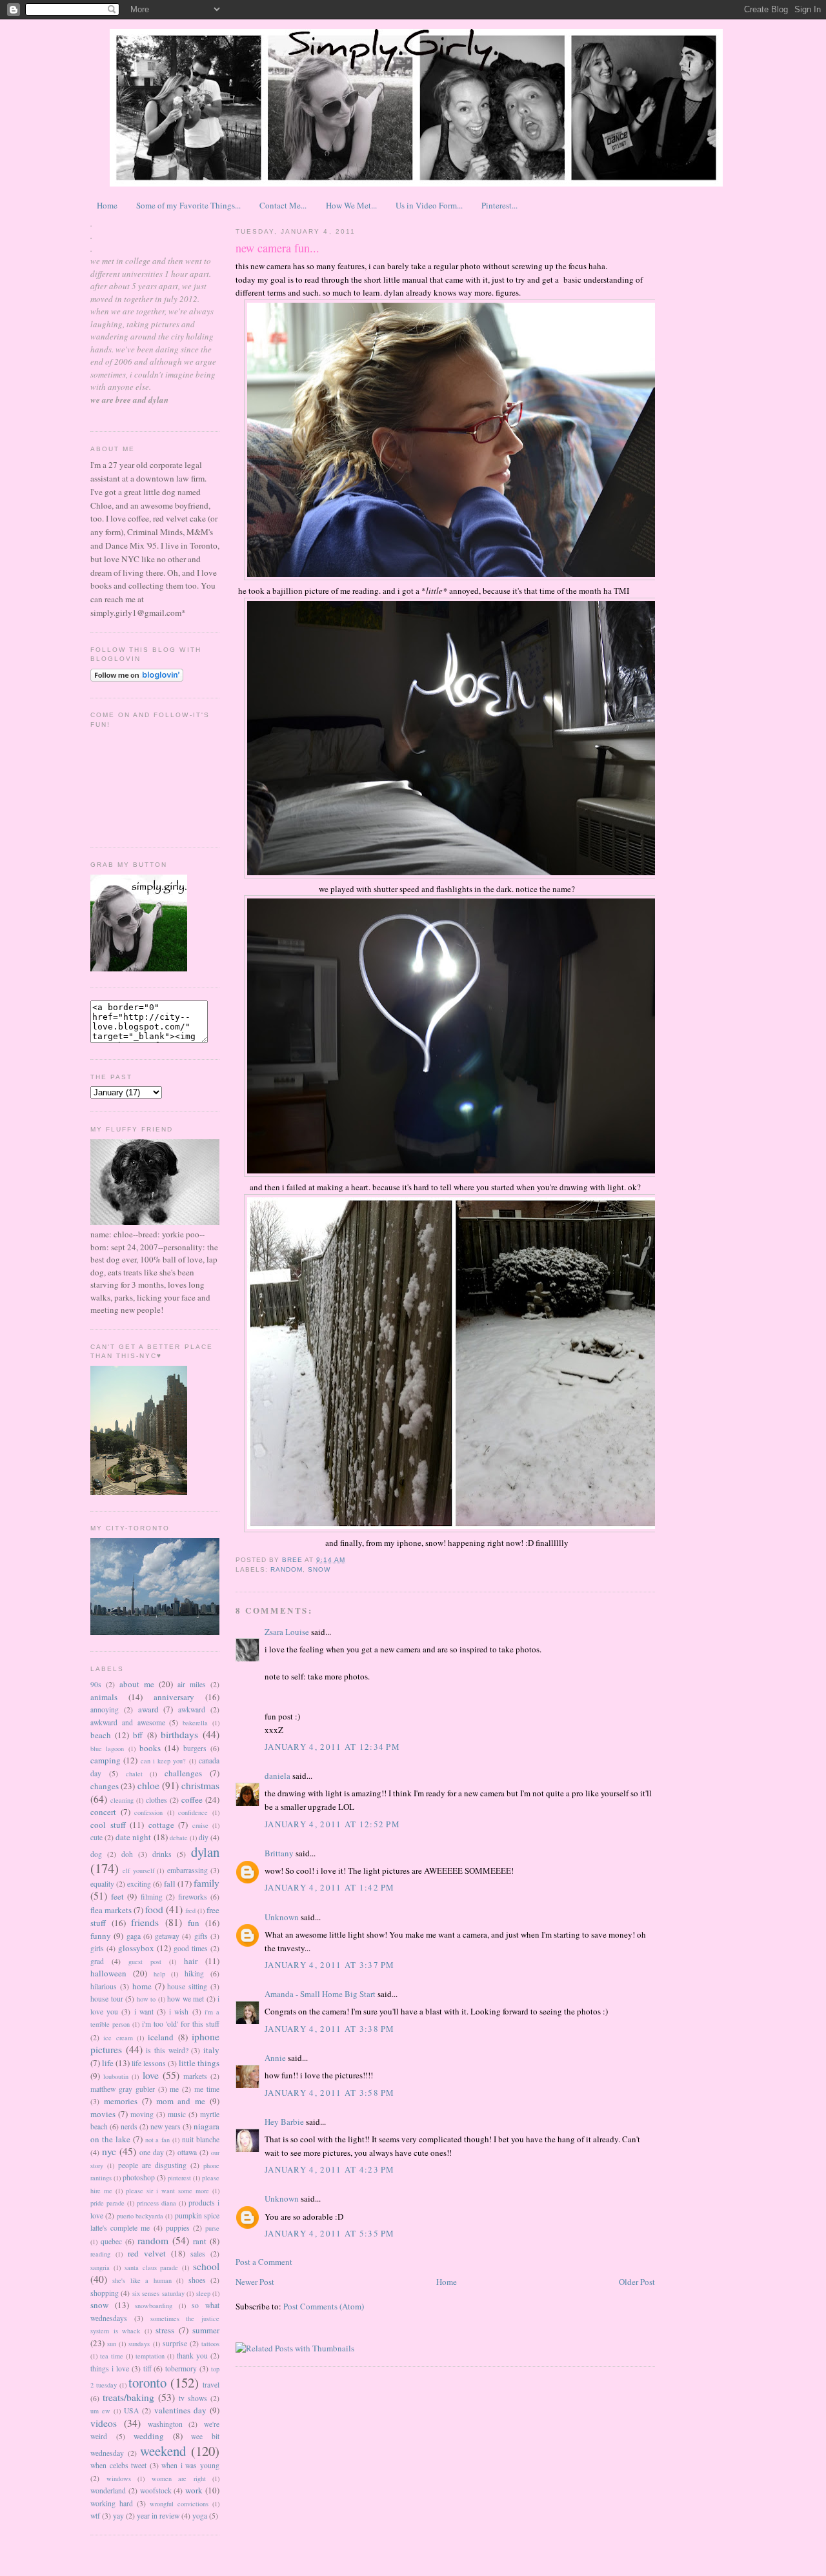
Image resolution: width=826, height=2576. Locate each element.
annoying (105, 1709)
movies (103, 2114)
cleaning (122, 1800)
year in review (158, 2516)
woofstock (156, 2490)
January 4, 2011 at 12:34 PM (332, 1747)
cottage (161, 1825)
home (142, 1986)
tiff (147, 2368)
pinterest (179, 2178)
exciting (139, 1884)
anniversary (174, 1697)
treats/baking (128, 2397)
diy (204, 1837)
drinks (162, 1854)
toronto (147, 2382)
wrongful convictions (179, 2504)
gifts (201, 1936)
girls (97, 1948)
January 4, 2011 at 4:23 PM (330, 2169)
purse (212, 2228)
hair (191, 1961)
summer (206, 2330)
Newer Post (255, 2282)
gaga (134, 1936)
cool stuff (108, 1825)
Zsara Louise (287, 1632)
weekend (163, 2451)
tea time (112, 2356)
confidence (193, 1812)
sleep (203, 2293)
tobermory (181, 2368)
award (148, 1709)
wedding (149, 2436)
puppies (178, 2228)
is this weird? (167, 2050)
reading (100, 2254)
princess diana (156, 2203)
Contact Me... (283, 205)
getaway (167, 1936)
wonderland (108, 2490)
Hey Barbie (284, 2122)
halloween (108, 1973)
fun (194, 1923)
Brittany (279, 1853)
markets (195, 2076)
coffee (192, 1800)
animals (104, 1697)
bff (138, 1735)
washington (165, 2424)
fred (190, 1911)
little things (199, 2063)
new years (166, 2126)
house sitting (187, 1986)
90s (96, 1684)
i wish (179, 2012)
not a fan (158, 2140)
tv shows (193, 2398)
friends (145, 1922)
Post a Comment (264, 2262)
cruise (200, 1825)
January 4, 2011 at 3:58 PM (330, 2093)
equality (102, 1884)
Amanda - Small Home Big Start (320, 1994)
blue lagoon (107, 1749)
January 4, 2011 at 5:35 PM (330, 2233)
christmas (200, 1785)
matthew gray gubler (123, 2089)
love (151, 2075)
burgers (195, 1748)
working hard (112, 2503)
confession (148, 1812)
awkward (192, 1709)
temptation (150, 2356)
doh (127, 1854)
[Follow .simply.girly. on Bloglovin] (137, 678)
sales (198, 2254)
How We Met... (351, 205)
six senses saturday (158, 2293)
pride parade (107, 2203)
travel (211, 2385)
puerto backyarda (140, 2216)
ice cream (118, 2038)
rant (200, 2241)
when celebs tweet (118, 2465)
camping (106, 1760)
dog (96, 1854)
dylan (205, 1852)
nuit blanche (201, 2139)
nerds (129, 2126)
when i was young (190, 2465)
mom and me (181, 2101)
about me (137, 1684)
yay (118, 2516)
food (154, 1909)
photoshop (139, 2177)
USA (131, 2410)
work (194, 2490)
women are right (179, 2479)
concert (103, 1812)
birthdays (179, 1734)
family (206, 1883)
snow (99, 2305)
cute (96, 1837)
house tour (107, 1999)
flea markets (111, 1910)
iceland (161, 2037)
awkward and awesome (128, 1722)
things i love (110, 2368)
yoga (200, 2516)
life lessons (149, 2063)
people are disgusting (152, 2165)
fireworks (193, 1897)
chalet (134, 1774)
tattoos (210, 2344)
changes (105, 1786)
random (153, 2240)
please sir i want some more (167, 2191)
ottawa (187, 2152)
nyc (109, 2151)
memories (121, 2101)
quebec (111, 2241)
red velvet (147, 2253)
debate (179, 1838)
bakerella (195, 1723)
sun (112, 2344)
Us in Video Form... (429, 205)
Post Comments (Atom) (324, 2306)
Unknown (282, 1917)
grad (97, 1961)
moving (142, 2114)
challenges (183, 1773)
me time (207, 2089)
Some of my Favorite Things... (188, 205)
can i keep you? (164, 1761)
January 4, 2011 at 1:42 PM (330, 1887)
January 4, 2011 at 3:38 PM (330, 2029)
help (159, 1974)
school (206, 2266)
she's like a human (142, 2280)
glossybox (136, 1948)
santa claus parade (152, 2267)
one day (152, 2152)
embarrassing (187, 1870)
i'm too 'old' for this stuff (181, 2024)
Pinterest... (499, 205)
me (174, 2089)
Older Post (637, 2282)
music (177, 2114)
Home (107, 205)
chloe (148, 1785)
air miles (192, 1684)
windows (119, 2479)
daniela (277, 1776)
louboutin (116, 2076)
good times (191, 1948)
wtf (95, 2516)
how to (146, 1999)
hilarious (104, 1986)
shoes (197, 2280)
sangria (100, 2267)
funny (101, 1936)
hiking (194, 1973)
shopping (105, 2293)
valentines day (180, 2410)
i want (144, 2012)
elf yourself (138, 1871)
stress (165, 2330)
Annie (275, 2058)
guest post (145, 1962)
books (150, 1748)
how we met (186, 1999)
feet (117, 1896)
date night (133, 1837)
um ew (100, 2411)
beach (101, 1735)
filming (152, 1897)
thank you (192, 2356)
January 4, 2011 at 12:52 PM (332, 1824)
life (108, 2063)
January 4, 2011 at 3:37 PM (330, 1965)
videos (104, 2423)
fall (170, 1883)
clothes (156, 1800)
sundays (139, 2344)
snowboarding (154, 2306)
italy (211, 2050)
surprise (175, 2343)
